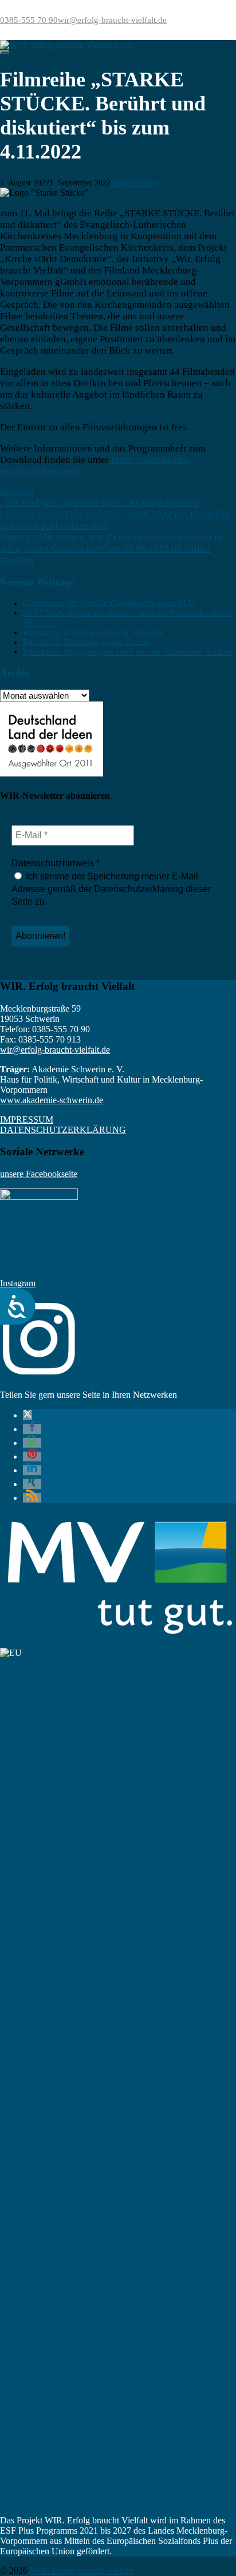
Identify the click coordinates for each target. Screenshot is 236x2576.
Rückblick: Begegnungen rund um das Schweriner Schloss (128, 652)
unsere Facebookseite (39, 1174)
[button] (27, 1415)
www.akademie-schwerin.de (52, 1100)
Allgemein (17, 492)
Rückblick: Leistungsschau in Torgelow (94, 632)
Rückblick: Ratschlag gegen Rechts (86, 642)
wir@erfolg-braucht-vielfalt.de (112, 20)
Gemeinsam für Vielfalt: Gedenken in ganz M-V (109, 603)
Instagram (18, 1283)
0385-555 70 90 (29, 20)
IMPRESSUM (27, 1119)
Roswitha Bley (134, 183)
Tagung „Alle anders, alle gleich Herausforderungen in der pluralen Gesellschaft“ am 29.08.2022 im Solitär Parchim (111, 548)
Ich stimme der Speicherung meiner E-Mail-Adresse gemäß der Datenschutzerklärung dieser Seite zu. (111, 889)
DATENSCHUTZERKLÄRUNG (63, 1130)
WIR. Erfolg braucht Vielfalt (81, 2571)
